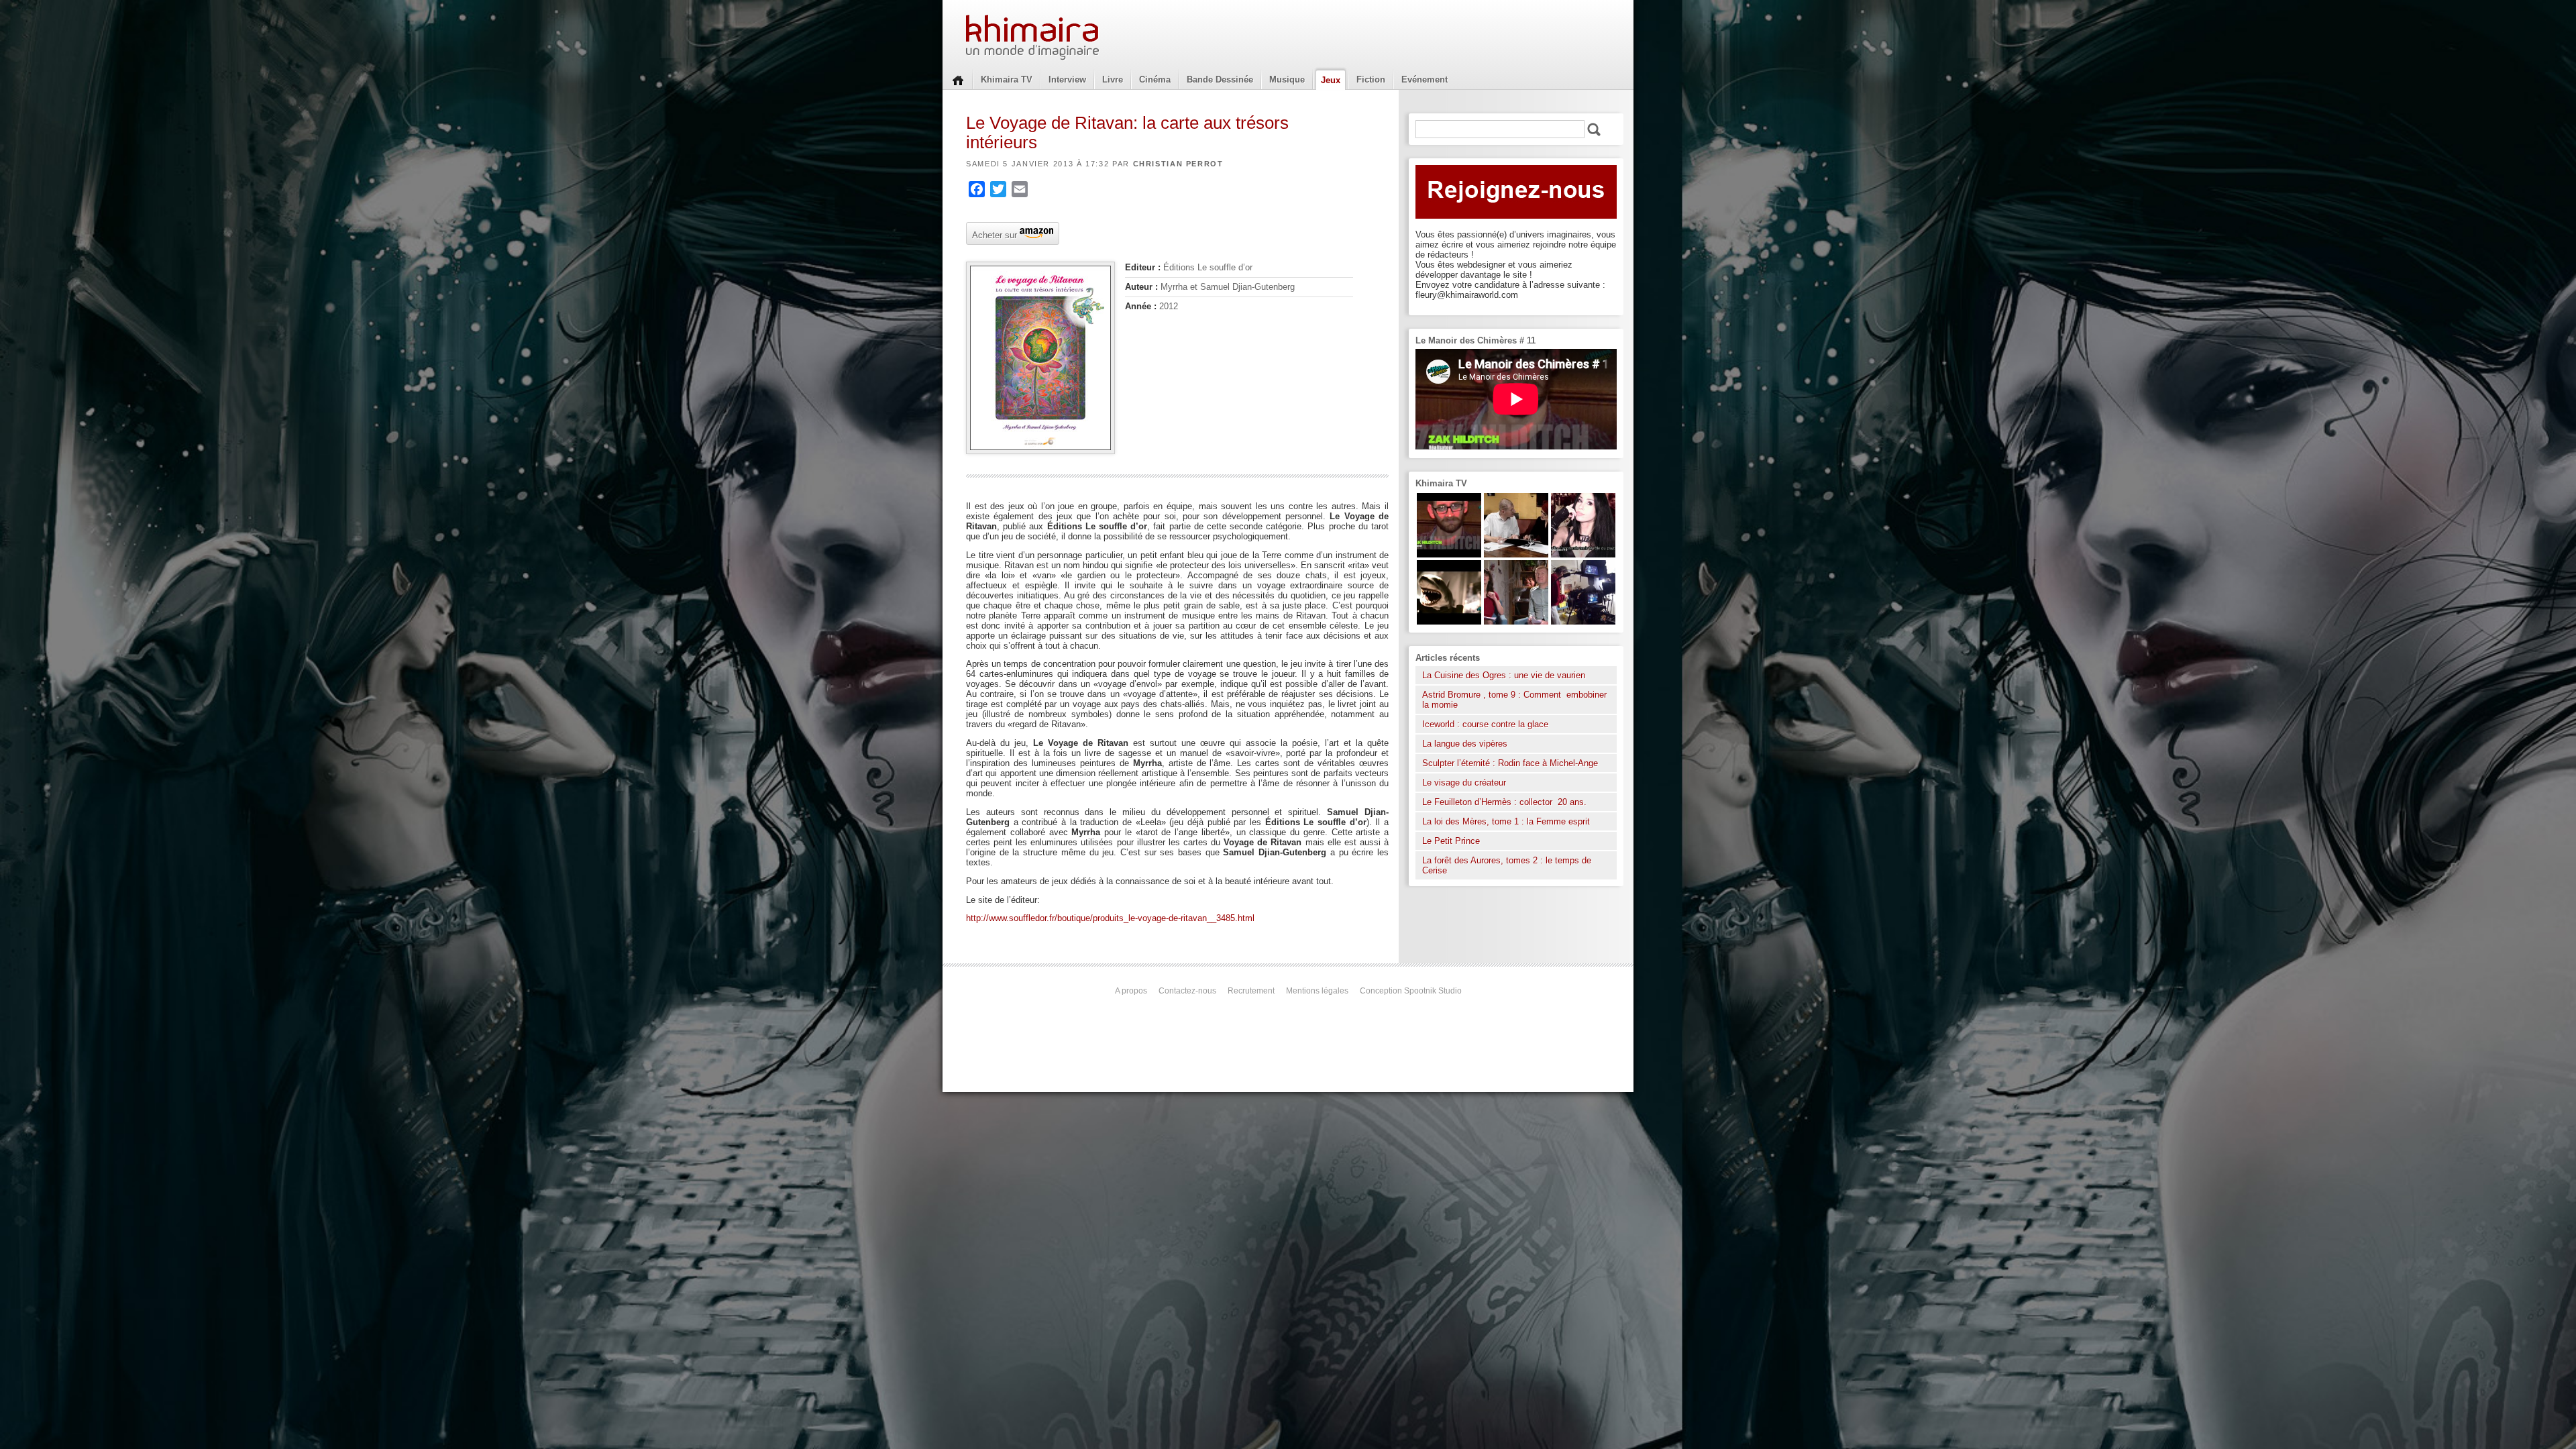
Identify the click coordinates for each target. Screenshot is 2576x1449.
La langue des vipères (1465, 744)
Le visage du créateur (1464, 783)
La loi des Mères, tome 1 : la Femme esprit (1506, 821)
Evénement (1425, 79)
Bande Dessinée (1220, 79)
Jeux (1331, 80)
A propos (1131, 991)
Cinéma (1155, 79)
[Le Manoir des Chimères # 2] (1516, 622)
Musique (1287, 79)
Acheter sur (993, 234)
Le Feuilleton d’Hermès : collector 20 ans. (1506, 802)
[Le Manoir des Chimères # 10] (1449, 622)
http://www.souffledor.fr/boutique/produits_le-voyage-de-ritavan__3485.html (1110, 918)
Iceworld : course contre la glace (1485, 724)
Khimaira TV (1007, 79)
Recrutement (1251, 991)
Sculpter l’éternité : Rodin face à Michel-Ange (1510, 763)
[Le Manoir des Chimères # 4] (1516, 554)
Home (958, 79)
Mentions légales (1317, 991)
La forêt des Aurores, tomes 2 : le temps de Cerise (1507, 865)
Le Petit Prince (1451, 841)
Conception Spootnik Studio (1411, 991)
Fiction (1371, 79)
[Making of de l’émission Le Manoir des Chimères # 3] (1583, 622)
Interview (1067, 79)
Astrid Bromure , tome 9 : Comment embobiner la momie (1514, 700)
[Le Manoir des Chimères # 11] (1449, 554)
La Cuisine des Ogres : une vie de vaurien (1504, 675)
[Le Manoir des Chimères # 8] (1583, 554)
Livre (1113, 79)
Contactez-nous (1187, 991)
